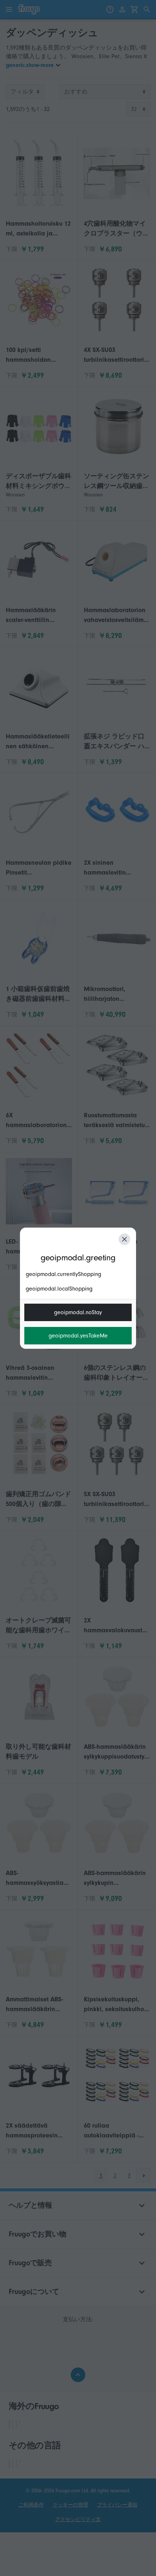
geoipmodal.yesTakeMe (78, 1336)
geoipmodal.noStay (78, 1312)
